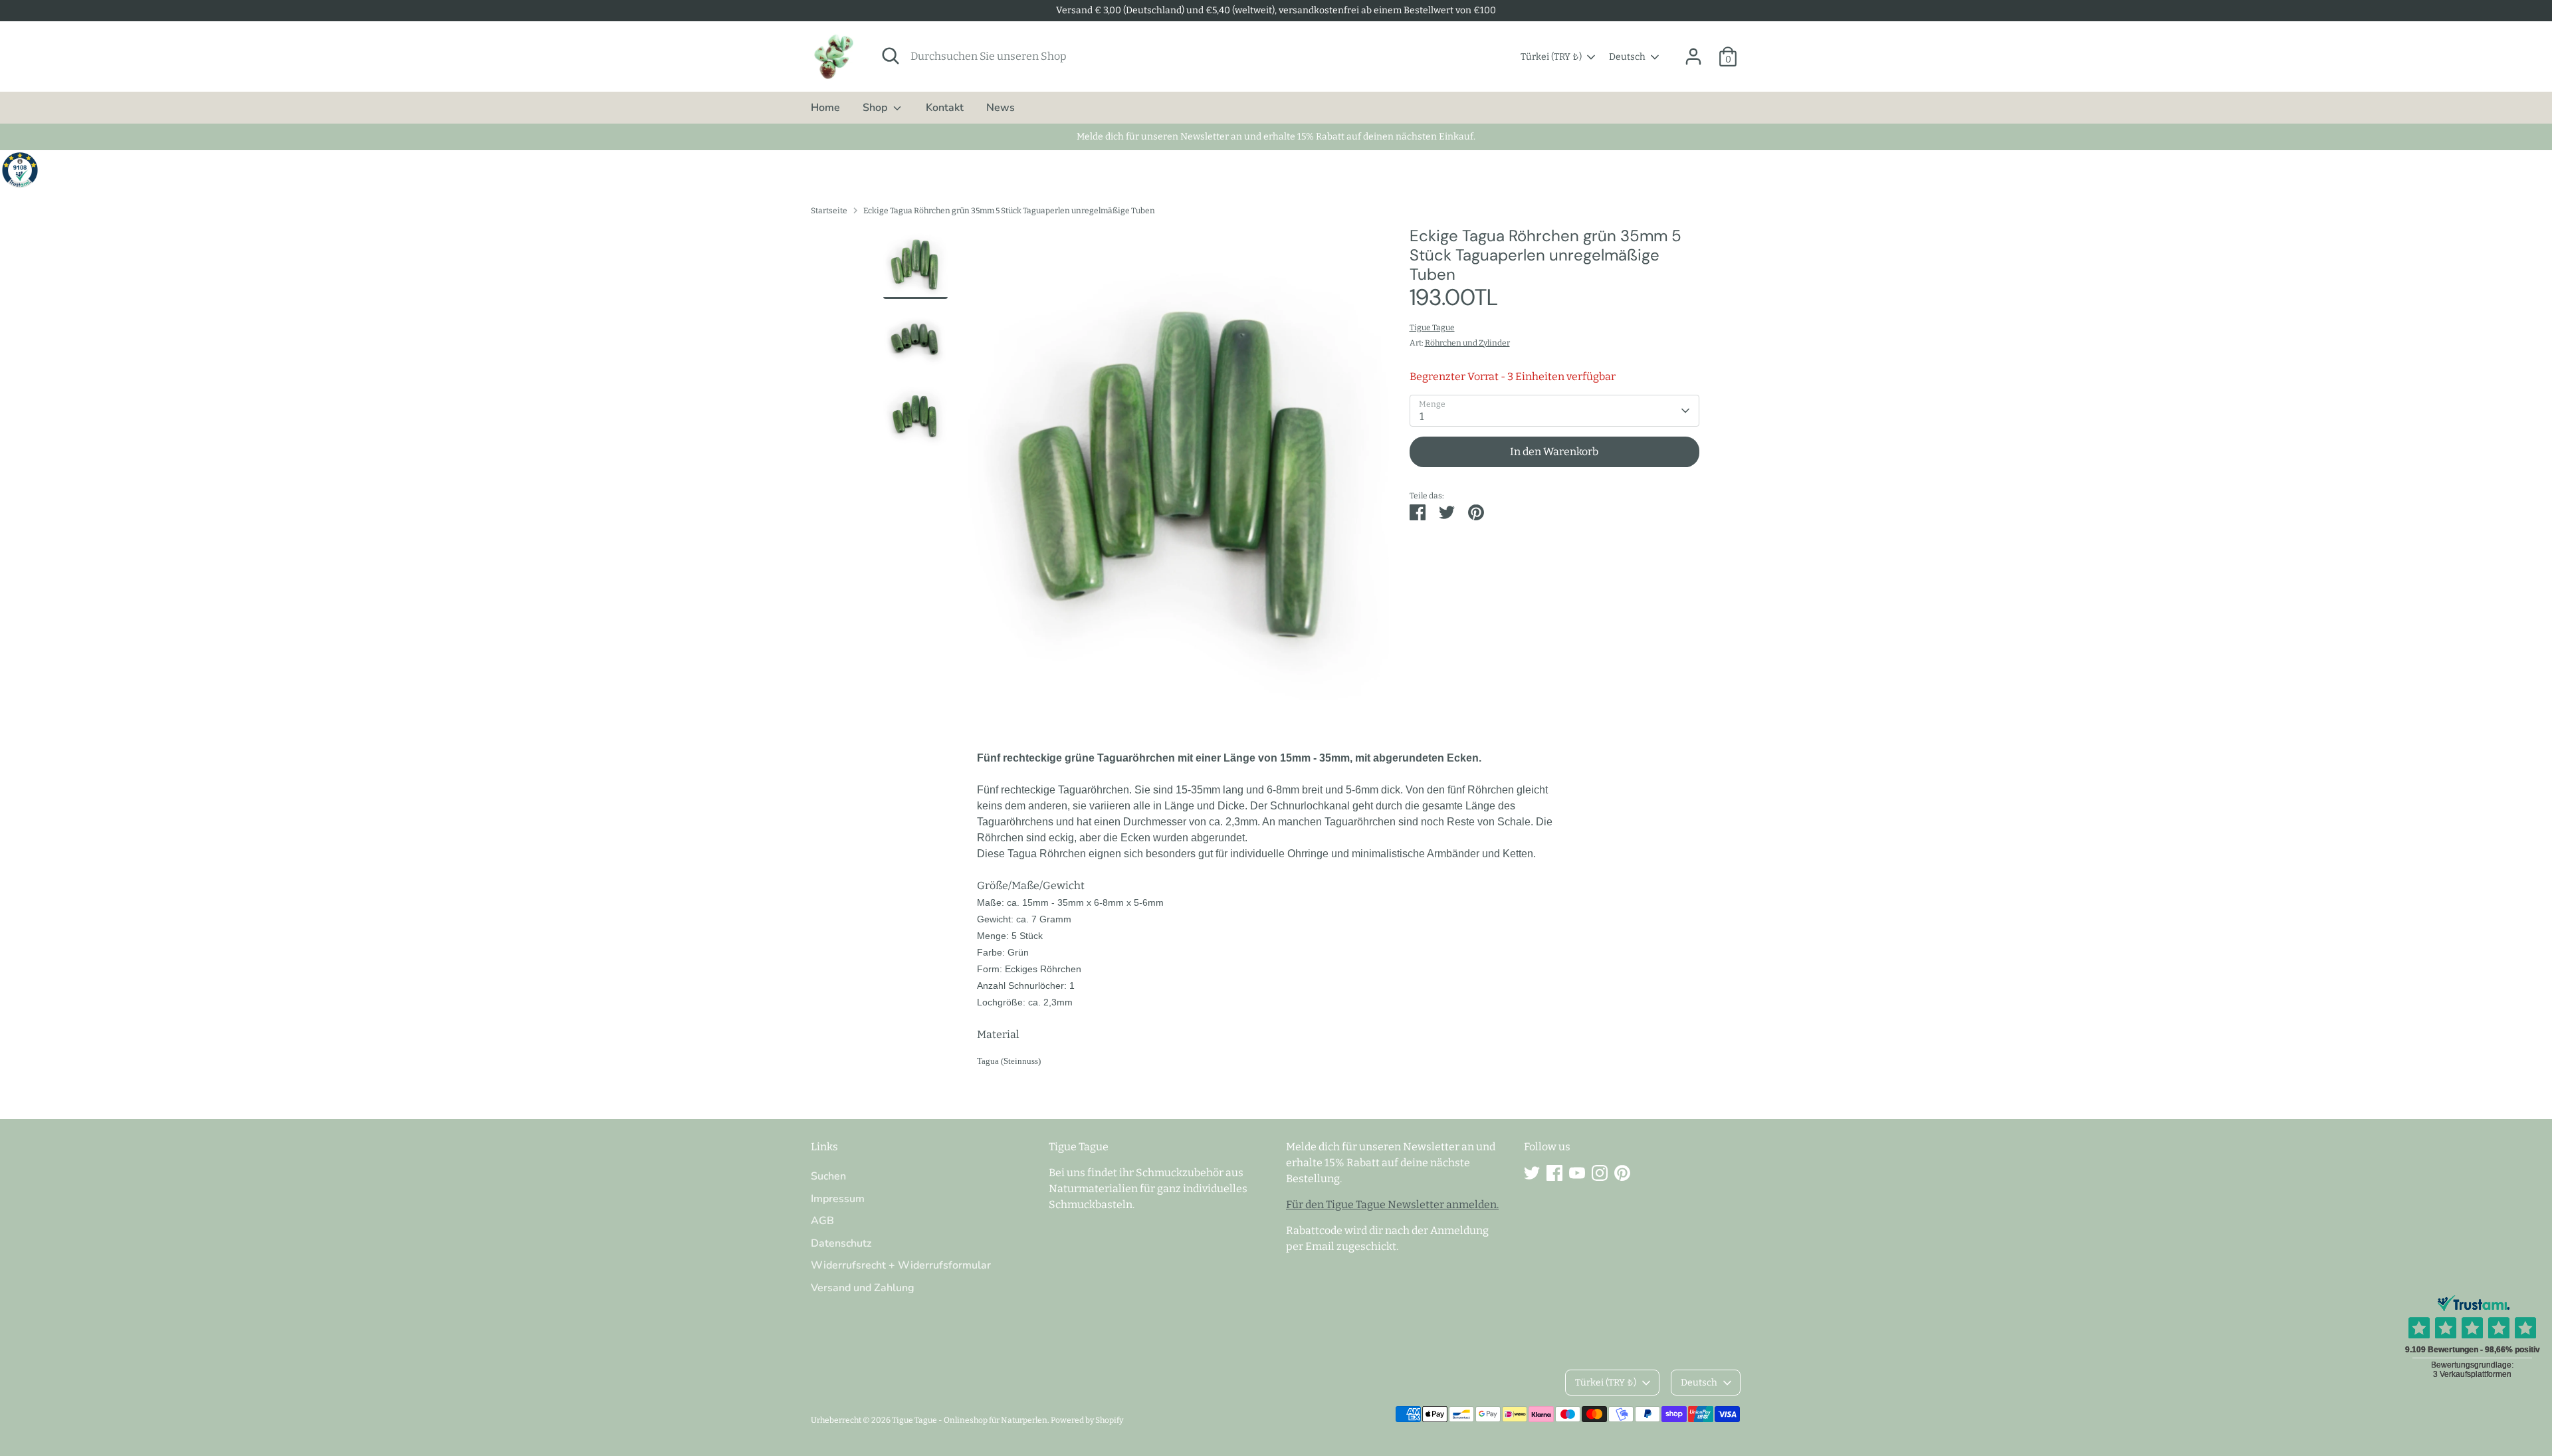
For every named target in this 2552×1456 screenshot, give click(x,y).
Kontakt (945, 108)
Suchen (828, 1176)
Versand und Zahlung (863, 1288)
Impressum (838, 1199)
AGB (822, 1221)
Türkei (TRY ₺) (1551, 57)
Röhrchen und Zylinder (1467, 343)
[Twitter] (1532, 1173)
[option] (1179, 468)
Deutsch (1627, 57)
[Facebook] (1554, 1173)
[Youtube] (1577, 1173)
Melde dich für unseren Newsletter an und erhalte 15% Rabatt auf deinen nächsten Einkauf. (1276, 137)
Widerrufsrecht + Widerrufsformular (901, 1265)
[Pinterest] (1622, 1173)
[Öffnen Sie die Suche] (891, 56)
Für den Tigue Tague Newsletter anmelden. (1392, 1204)
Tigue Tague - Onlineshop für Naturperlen (970, 1420)
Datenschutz (841, 1243)
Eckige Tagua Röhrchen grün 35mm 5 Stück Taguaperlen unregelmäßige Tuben (1009, 211)
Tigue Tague (1432, 328)
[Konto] (1693, 56)
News (1001, 108)
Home (825, 108)
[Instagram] (1600, 1173)
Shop (876, 108)
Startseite (829, 211)
